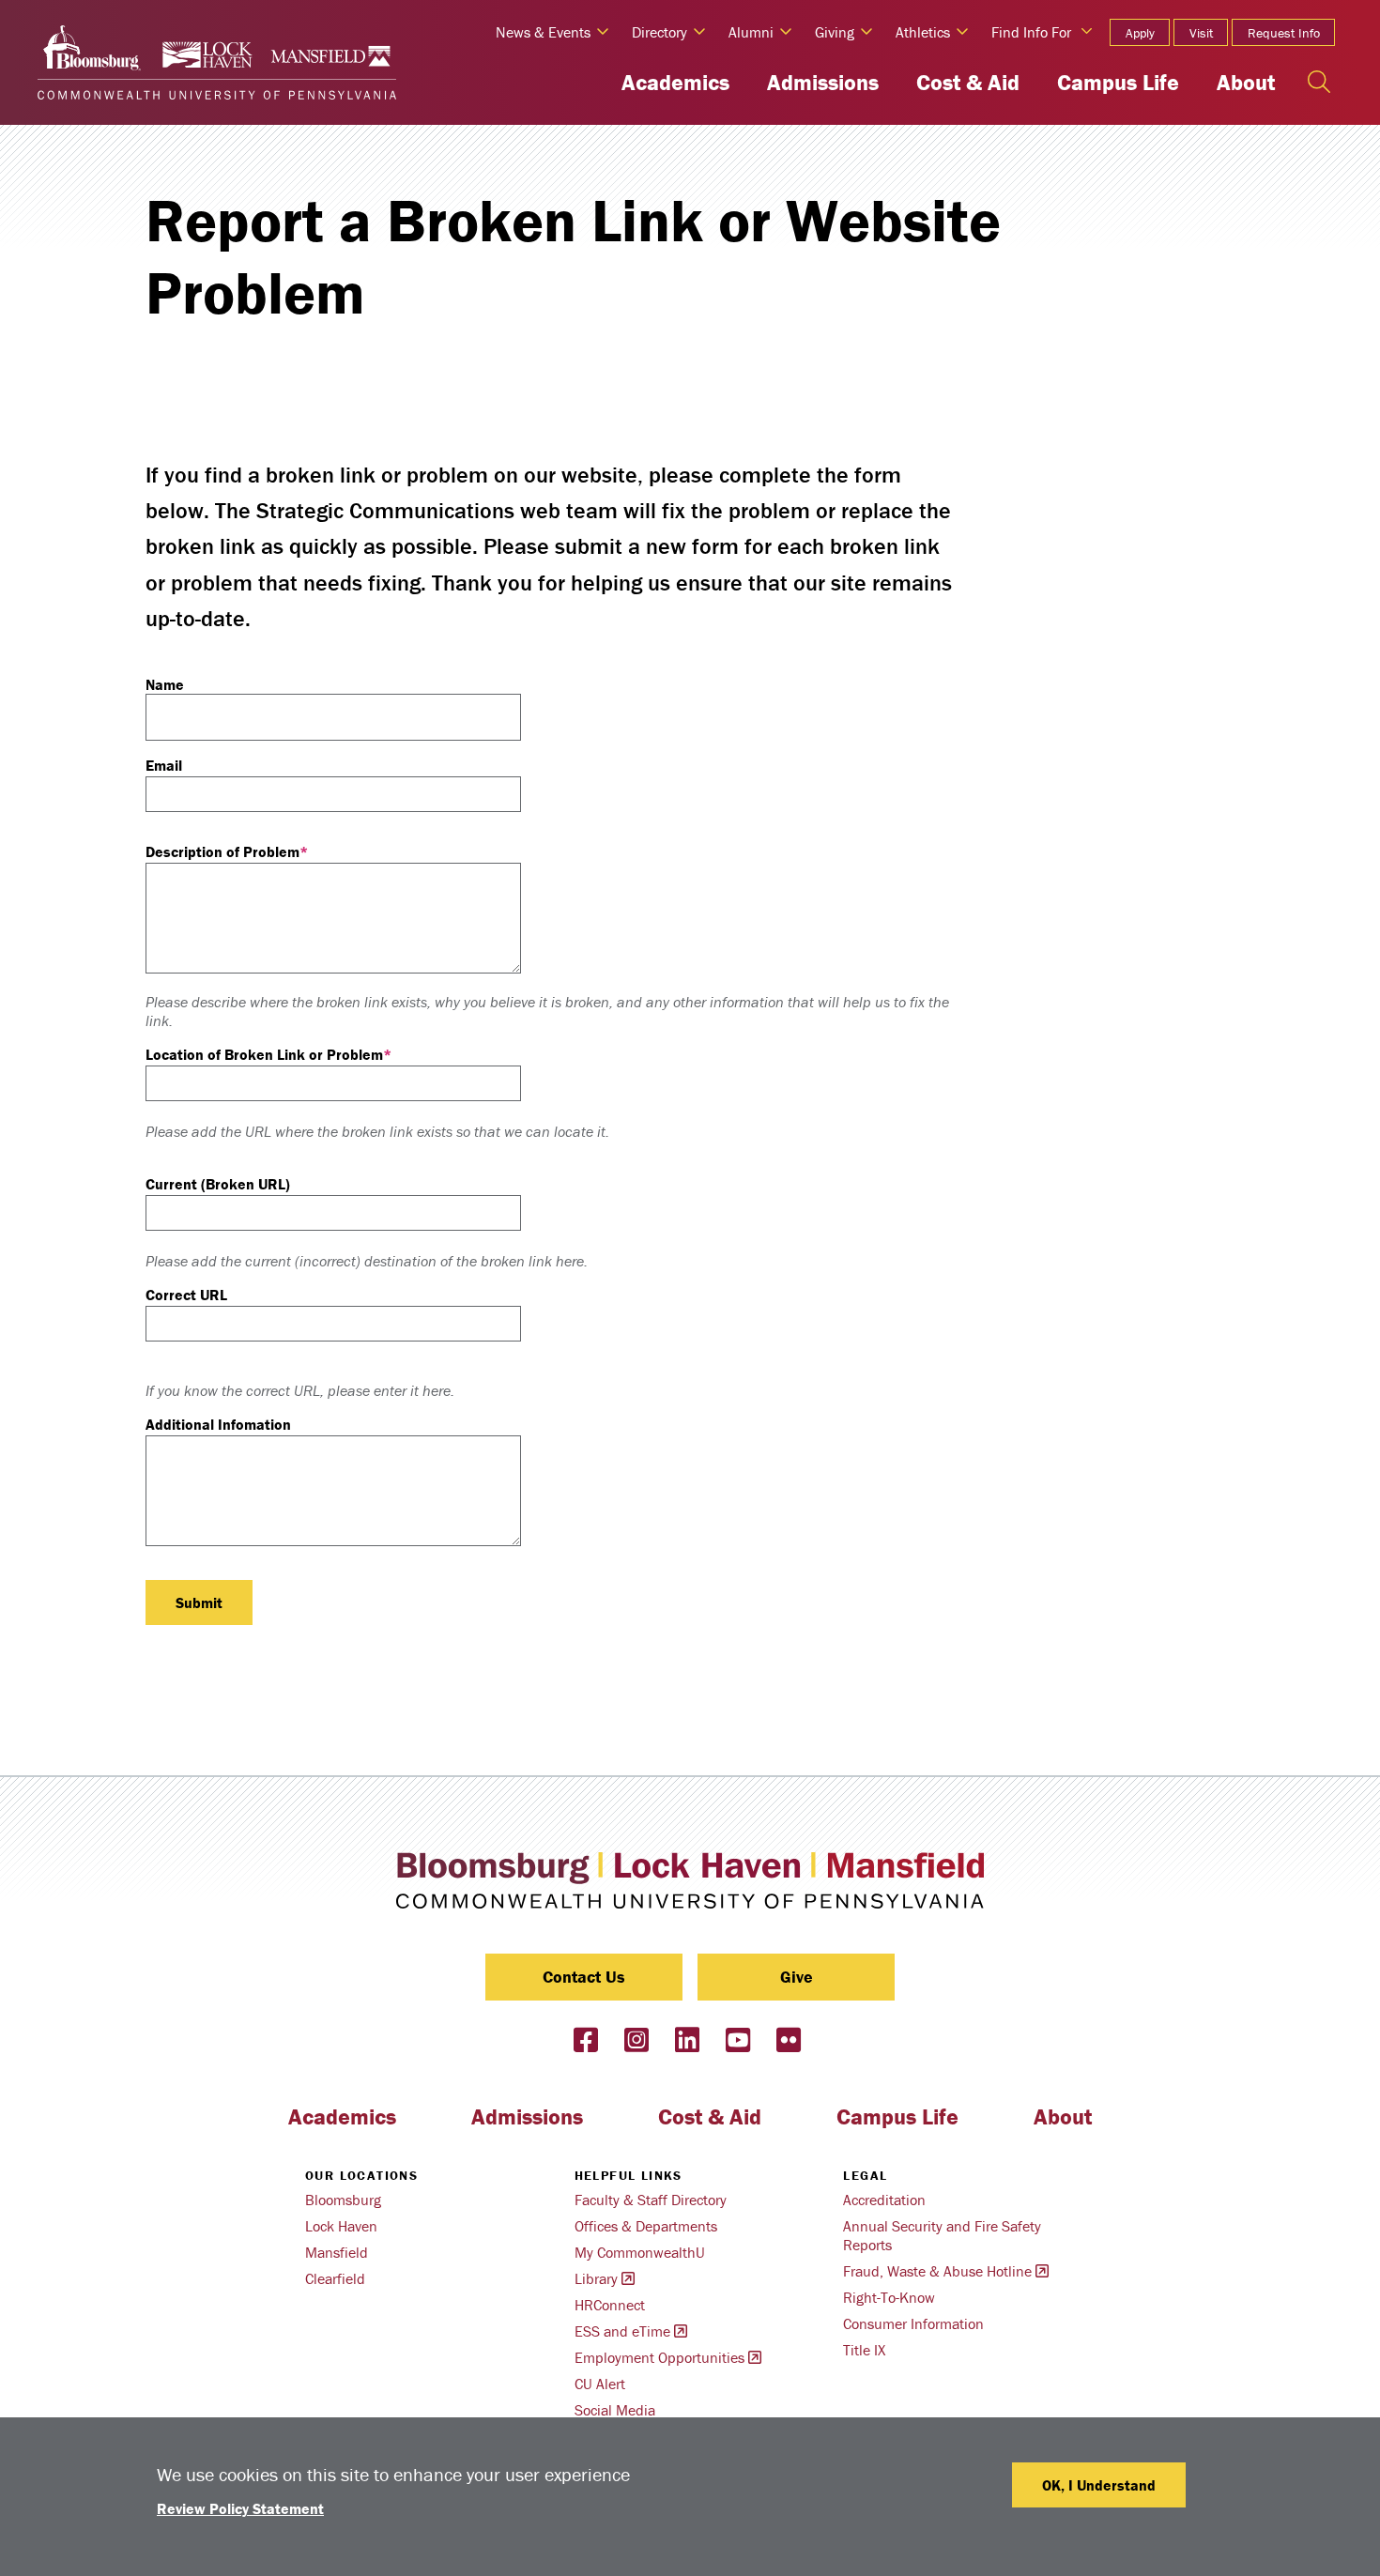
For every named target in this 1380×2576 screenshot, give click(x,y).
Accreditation (884, 2200)
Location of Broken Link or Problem (264, 1054)
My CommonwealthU (640, 2252)
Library (596, 2278)
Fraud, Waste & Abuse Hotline (937, 2271)
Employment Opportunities (659, 2357)
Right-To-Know (889, 2297)
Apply (1140, 33)
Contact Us (584, 1977)
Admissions (823, 82)
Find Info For (1031, 32)
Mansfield (337, 2252)
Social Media (615, 2410)
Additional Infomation (218, 1424)
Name (165, 684)
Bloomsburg (343, 2200)
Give (797, 1977)
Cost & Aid (968, 82)
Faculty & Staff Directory (651, 2200)
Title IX (864, 2350)
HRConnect (610, 2305)
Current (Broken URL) (218, 1184)
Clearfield (335, 2278)
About (1246, 82)
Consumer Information (913, 2323)
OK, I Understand (1099, 2485)
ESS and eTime (622, 2331)
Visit (1201, 33)
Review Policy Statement (240, 2508)
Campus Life (1118, 82)
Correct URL (186, 1295)
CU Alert (600, 2384)
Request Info (1284, 33)
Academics (675, 82)
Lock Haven (341, 2226)
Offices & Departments (646, 2226)
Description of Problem (222, 851)
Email (164, 765)
